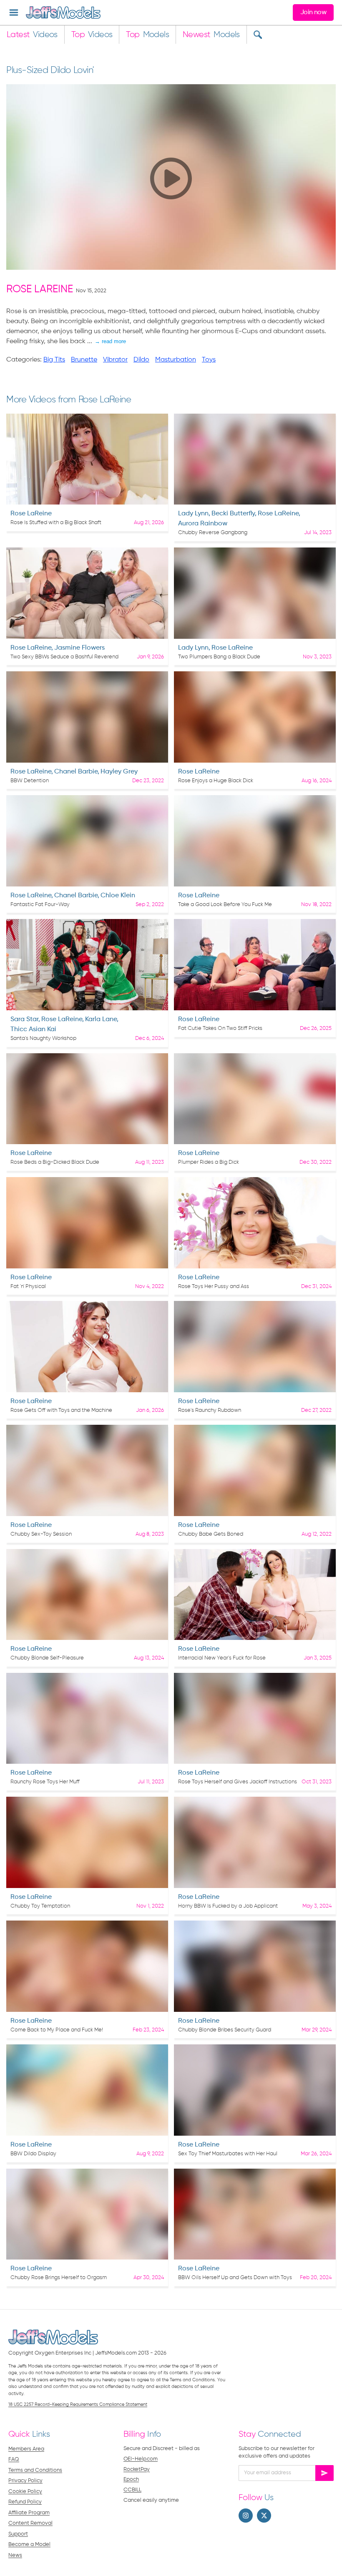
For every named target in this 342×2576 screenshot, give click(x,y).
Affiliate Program (29, 2513)
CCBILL (132, 2490)
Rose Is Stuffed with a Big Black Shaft (56, 523)
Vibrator (115, 360)
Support (18, 2534)
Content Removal (30, 2523)
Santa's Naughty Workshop (43, 1038)
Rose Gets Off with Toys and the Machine (61, 1410)
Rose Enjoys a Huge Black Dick (216, 781)
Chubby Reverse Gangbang (213, 533)
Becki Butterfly (233, 514)
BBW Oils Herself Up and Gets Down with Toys (235, 2278)
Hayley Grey (119, 772)
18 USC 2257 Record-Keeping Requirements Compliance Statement (78, 2404)
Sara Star (24, 1019)
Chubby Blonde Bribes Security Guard (225, 2030)
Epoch (131, 2479)
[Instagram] (246, 2516)
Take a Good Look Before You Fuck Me (225, 905)
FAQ (14, 2459)
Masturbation (176, 360)
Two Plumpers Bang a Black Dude (219, 657)
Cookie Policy (25, 2492)
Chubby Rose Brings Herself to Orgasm (59, 2278)
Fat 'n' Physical (28, 1287)
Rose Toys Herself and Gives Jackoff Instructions (238, 1782)
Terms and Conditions (35, 2470)
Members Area (26, 2449)
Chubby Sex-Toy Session (41, 1534)
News (15, 2555)
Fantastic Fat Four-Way (40, 905)
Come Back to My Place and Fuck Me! (57, 2030)
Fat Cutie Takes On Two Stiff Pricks (220, 1028)
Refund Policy (25, 2502)
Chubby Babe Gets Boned (211, 1534)
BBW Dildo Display (33, 2154)
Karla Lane (101, 1019)
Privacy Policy (25, 2481)
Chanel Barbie (76, 772)
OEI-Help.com (141, 2459)
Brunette (84, 360)
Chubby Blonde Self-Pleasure (47, 1658)
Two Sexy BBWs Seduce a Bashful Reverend (64, 657)
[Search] (258, 35)
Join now (313, 13)
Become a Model (29, 2545)
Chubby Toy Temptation (40, 1906)
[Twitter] (264, 2516)
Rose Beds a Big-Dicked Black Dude (55, 1162)
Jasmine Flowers (79, 648)
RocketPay (137, 2469)
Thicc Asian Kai (33, 1029)
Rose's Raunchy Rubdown (210, 1410)
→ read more (110, 341)
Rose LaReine (40, 290)
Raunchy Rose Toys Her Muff (45, 1782)
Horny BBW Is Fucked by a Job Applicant (228, 1906)
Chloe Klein (118, 896)
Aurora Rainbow (203, 524)
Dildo (141, 360)
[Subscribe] (324, 2473)
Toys (209, 360)
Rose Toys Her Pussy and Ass (214, 1287)
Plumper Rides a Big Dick (209, 1162)
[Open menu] (14, 13)
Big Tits (54, 360)
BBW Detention (30, 781)
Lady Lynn (193, 514)
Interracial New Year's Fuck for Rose (222, 1658)
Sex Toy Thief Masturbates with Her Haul (228, 2154)
